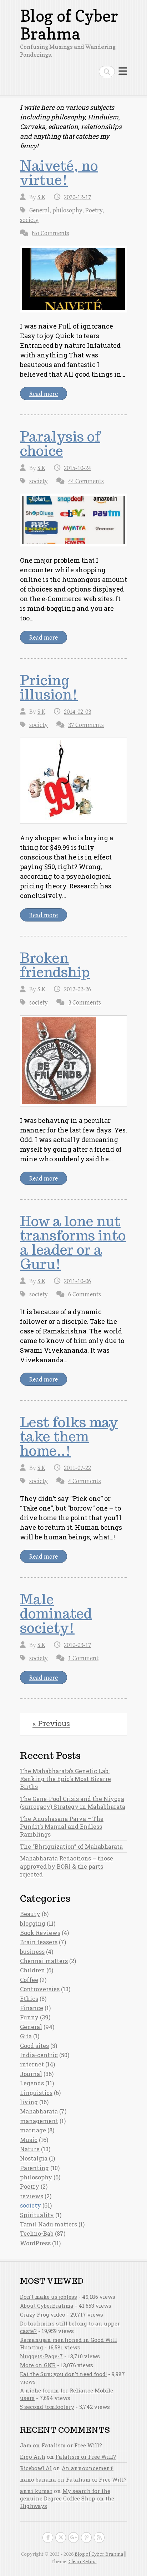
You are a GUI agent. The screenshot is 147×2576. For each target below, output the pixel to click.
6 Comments (85, 1294)
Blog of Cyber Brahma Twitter (61, 2538)
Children (32, 1970)
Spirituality (37, 2215)
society (29, 220)
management (39, 2121)
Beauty (30, 1914)
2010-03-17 (77, 1645)
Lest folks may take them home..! (69, 1436)
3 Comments (85, 1003)
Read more (44, 394)
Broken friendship (55, 965)
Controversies (40, 1989)
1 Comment (83, 1658)
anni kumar (36, 2491)
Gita (26, 2036)
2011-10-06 (77, 1281)
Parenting (34, 2168)
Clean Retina (83, 2562)
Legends (32, 2083)
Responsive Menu (123, 71)
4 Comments (85, 1481)
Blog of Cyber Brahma (69, 25)
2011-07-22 (77, 1468)
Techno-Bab (37, 2233)
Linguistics (36, 2093)
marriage (33, 2130)
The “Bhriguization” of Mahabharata (71, 1846)
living (29, 2102)
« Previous (51, 1723)
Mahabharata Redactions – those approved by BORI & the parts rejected (67, 1866)
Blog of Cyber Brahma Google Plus (73, 2538)
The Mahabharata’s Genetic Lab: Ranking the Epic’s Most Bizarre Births (65, 1779)
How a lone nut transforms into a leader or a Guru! (73, 1243)
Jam (26, 2445)
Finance (32, 2008)
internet (32, 2064)
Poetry (94, 210)
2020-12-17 (77, 197)
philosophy (67, 210)
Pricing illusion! (49, 687)
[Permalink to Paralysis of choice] (73, 520)
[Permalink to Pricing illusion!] (73, 781)
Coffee (29, 1980)
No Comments (50, 233)
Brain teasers (39, 1942)
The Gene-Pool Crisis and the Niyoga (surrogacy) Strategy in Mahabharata (73, 1803)
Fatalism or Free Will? (72, 2445)
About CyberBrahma (47, 2306)
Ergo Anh (33, 2457)
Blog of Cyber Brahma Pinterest (86, 2538)
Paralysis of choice (60, 444)
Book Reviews (40, 1933)
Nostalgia (34, 2158)
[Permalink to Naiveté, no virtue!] (73, 279)
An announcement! (88, 2468)
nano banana (38, 2479)
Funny (29, 2017)
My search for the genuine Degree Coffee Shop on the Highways (67, 2498)
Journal (31, 2074)
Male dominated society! (56, 1614)
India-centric (39, 2055)
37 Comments (86, 725)
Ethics (29, 1999)
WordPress (35, 2243)
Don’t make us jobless (49, 2297)
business (32, 1952)
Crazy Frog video (43, 2314)
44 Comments (86, 481)
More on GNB (38, 2365)
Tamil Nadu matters (49, 2224)
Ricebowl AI (36, 2468)
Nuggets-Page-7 (41, 2356)
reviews (32, 2196)
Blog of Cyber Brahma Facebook (48, 2538)
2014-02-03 (77, 712)
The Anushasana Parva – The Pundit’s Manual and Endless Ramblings (62, 1827)
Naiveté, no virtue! (59, 173)
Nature (30, 2149)
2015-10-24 (77, 468)
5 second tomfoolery (47, 2407)
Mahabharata (39, 2111)
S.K (41, 197)
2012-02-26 (77, 989)
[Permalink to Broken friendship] (73, 1061)
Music (29, 2140)
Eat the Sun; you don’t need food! (63, 2374)
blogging (33, 1923)
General (39, 210)
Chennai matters (44, 1961)
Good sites (34, 2046)
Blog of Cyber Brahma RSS (99, 2538)
